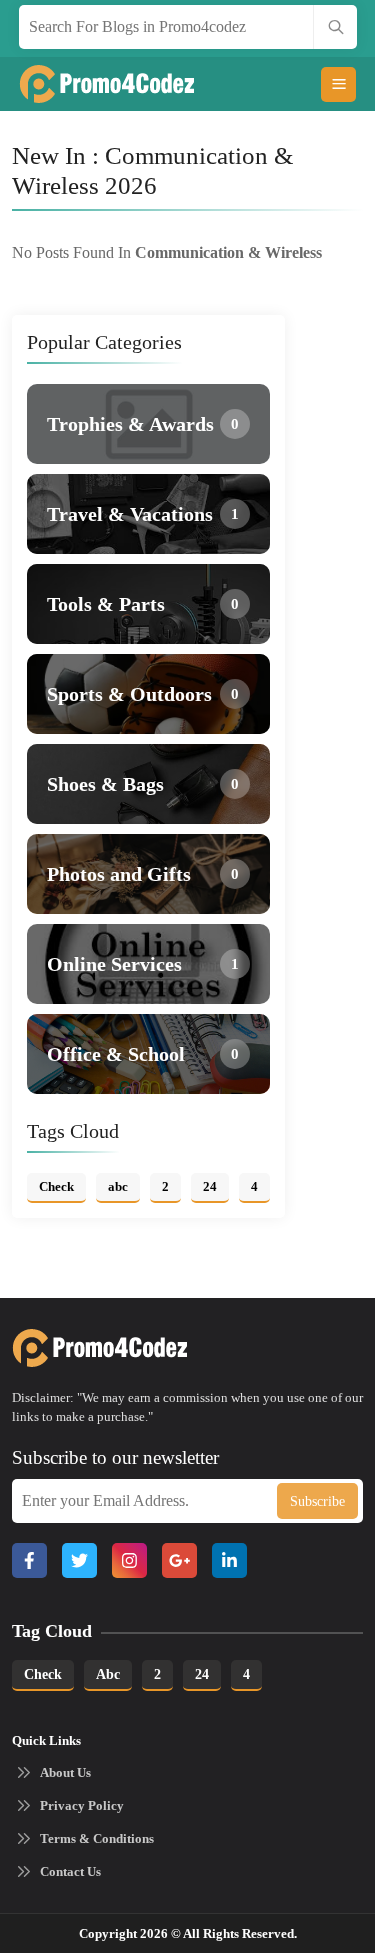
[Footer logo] (80, 1348)
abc (108, 1674)
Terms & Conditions (97, 1838)
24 (202, 1674)
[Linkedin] (229, 1560)
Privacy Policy (82, 1805)
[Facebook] (29, 1560)
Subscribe (317, 1501)
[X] (79, 1560)
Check (43, 1674)
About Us (65, 1772)
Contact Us (70, 1871)
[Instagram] (129, 1560)
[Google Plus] (179, 1560)
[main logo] (87, 84)
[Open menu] (338, 84)
